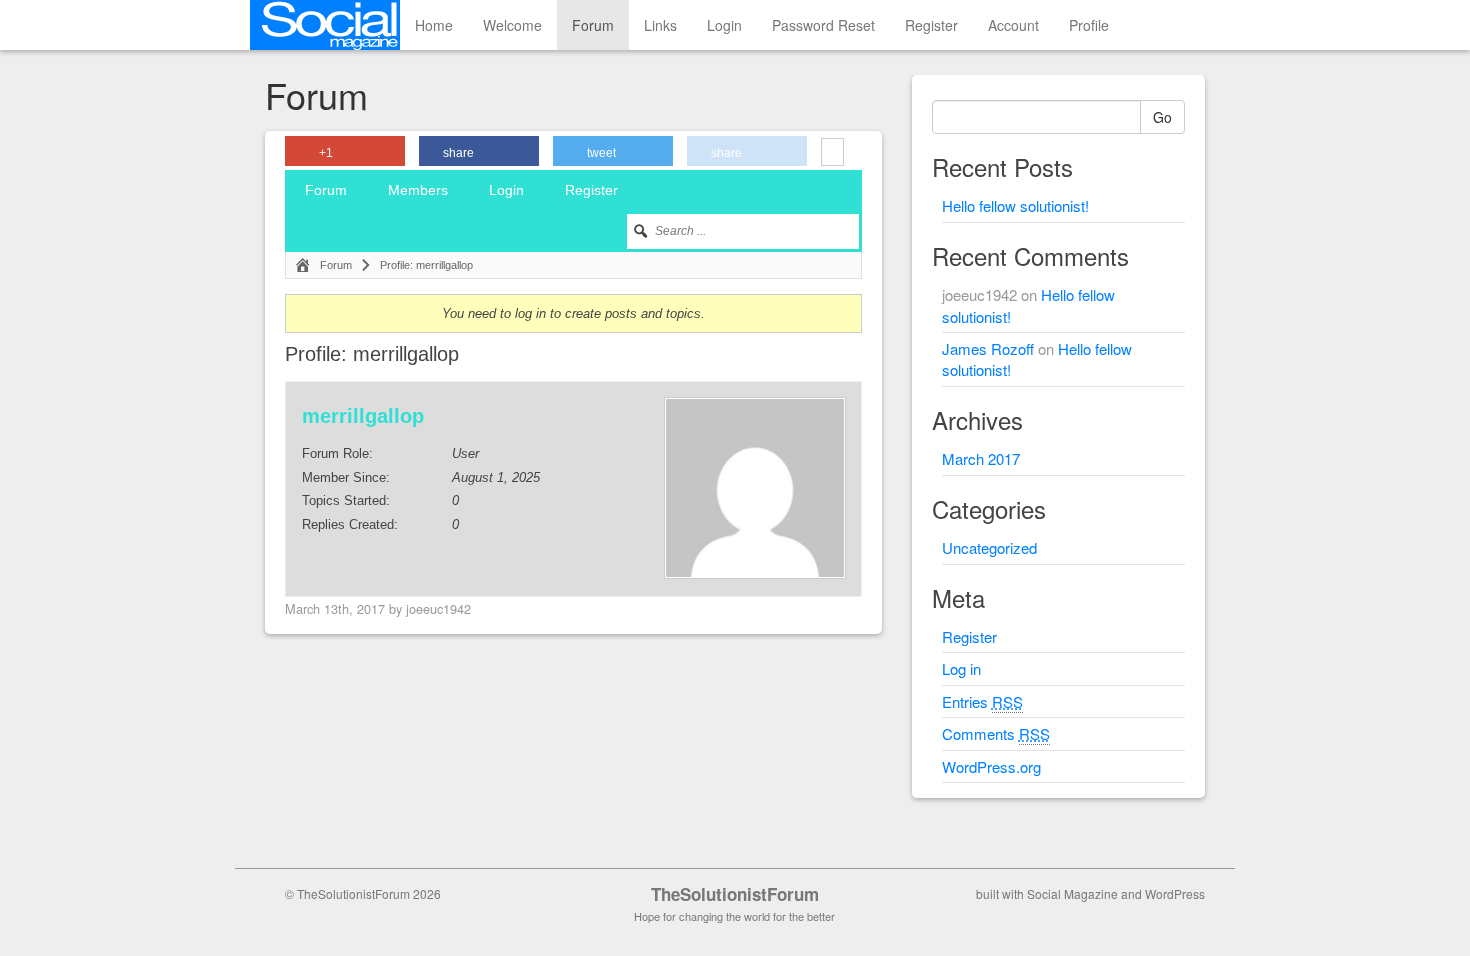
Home (434, 25)
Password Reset (823, 25)
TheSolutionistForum (735, 894)
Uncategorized (989, 547)
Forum (593, 25)
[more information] (832, 154)
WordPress (1175, 893)
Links (660, 25)
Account (1013, 25)
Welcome (512, 25)
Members (418, 190)
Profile (1089, 25)
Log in (961, 668)
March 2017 (981, 458)
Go (1162, 117)
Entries (982, 701)
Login (724, 25)
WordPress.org (991, 766)
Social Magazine (1072, 893)
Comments (996, 733)
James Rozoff (988, 348)
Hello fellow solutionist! (1015, 205)
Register (931, 25)
